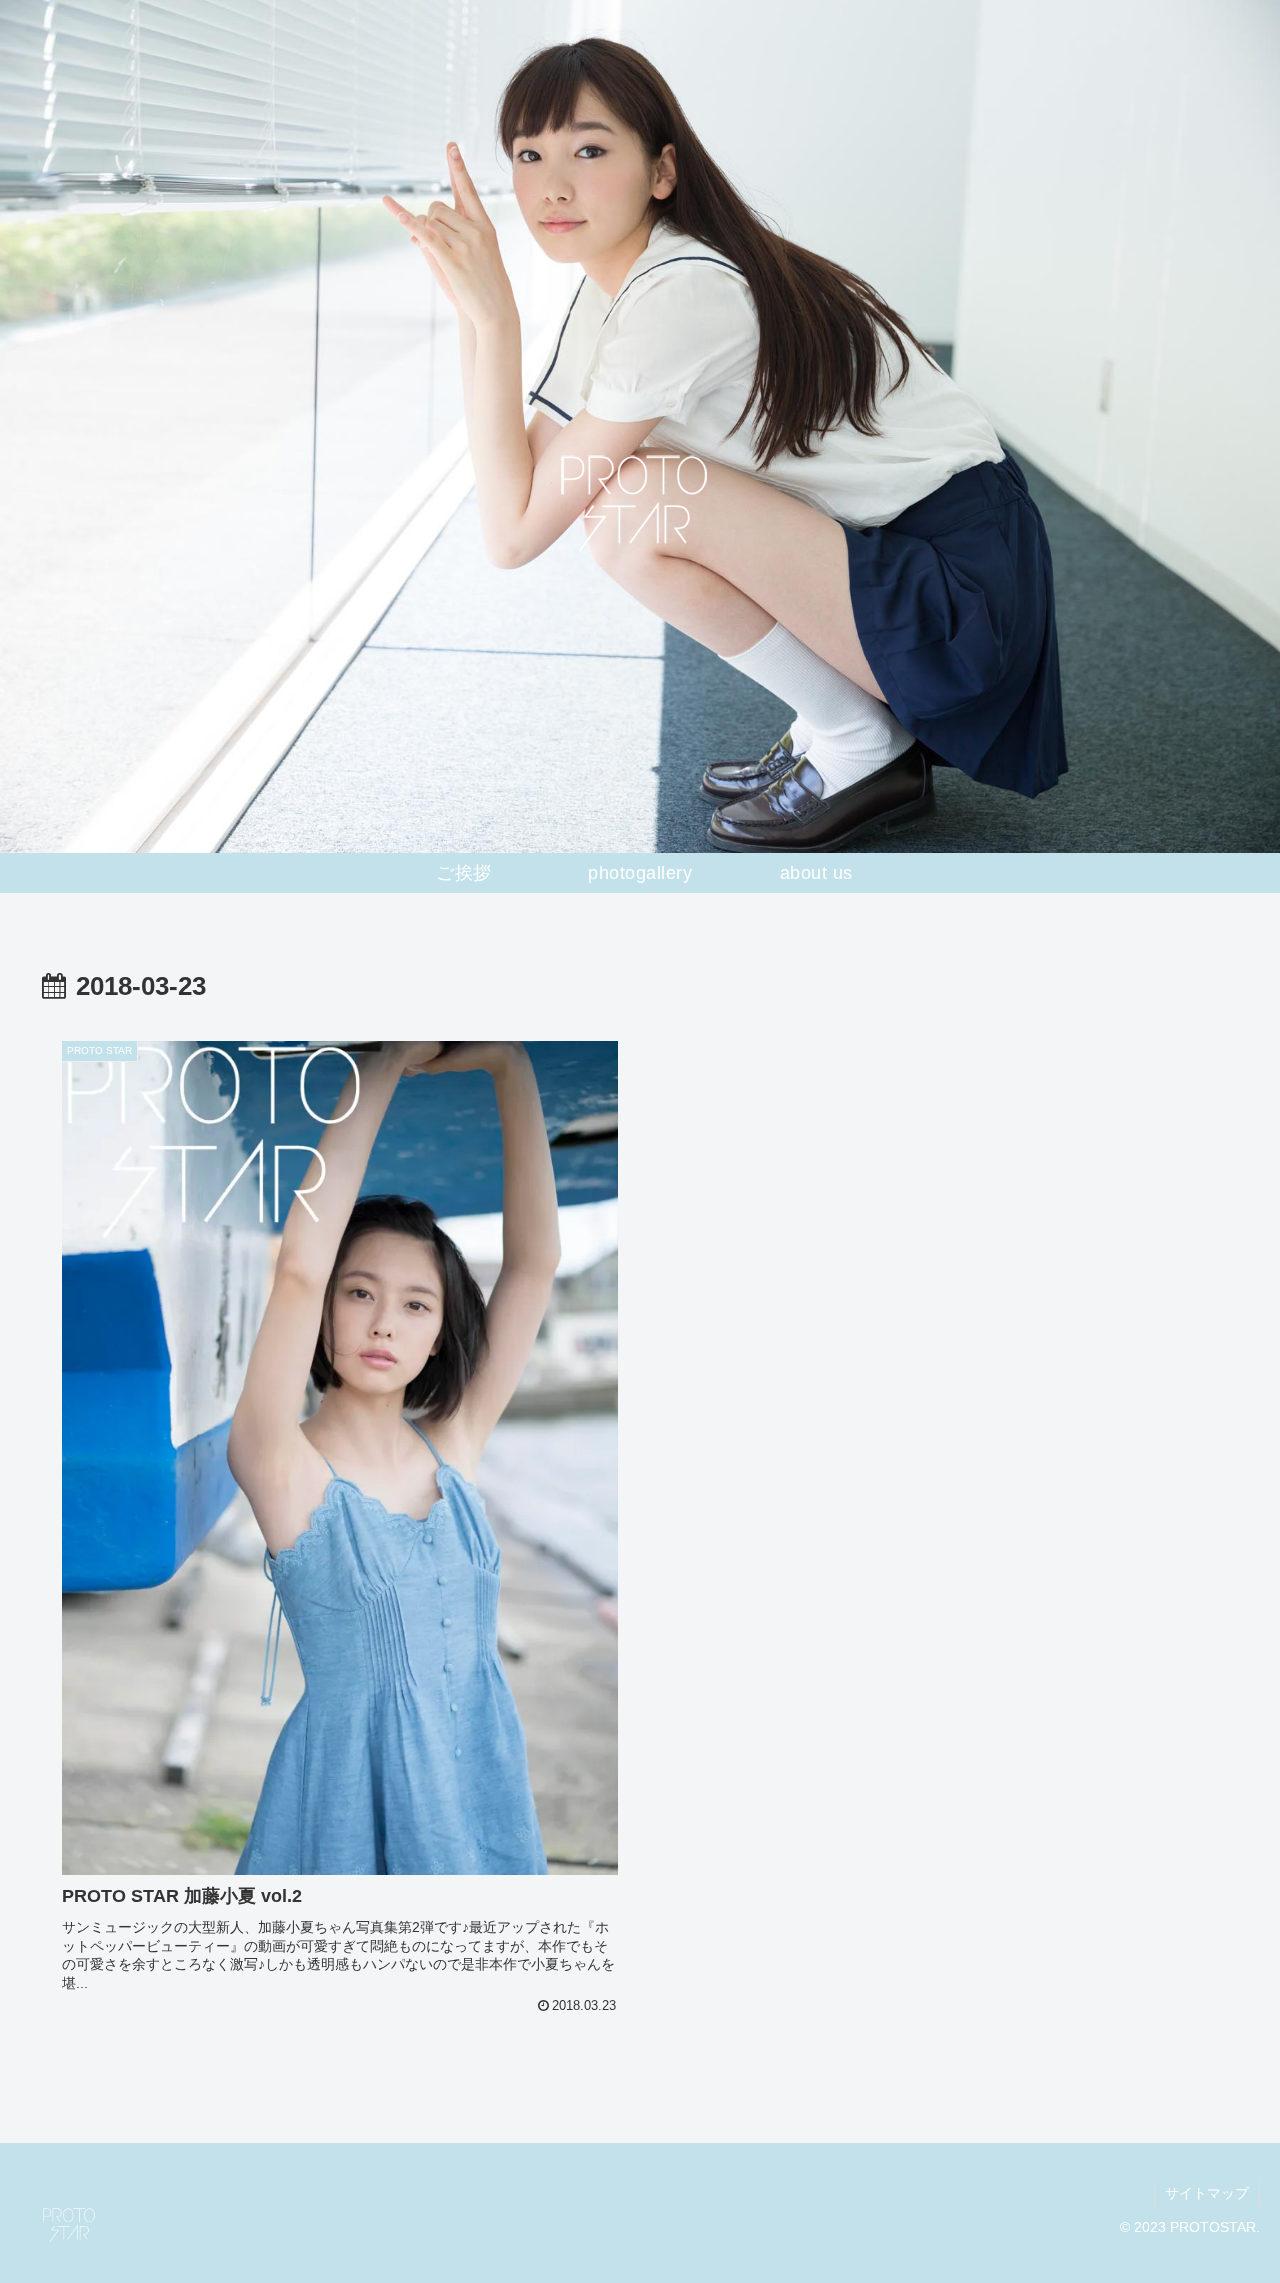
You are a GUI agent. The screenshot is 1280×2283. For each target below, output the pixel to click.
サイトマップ (1207, 2193)
